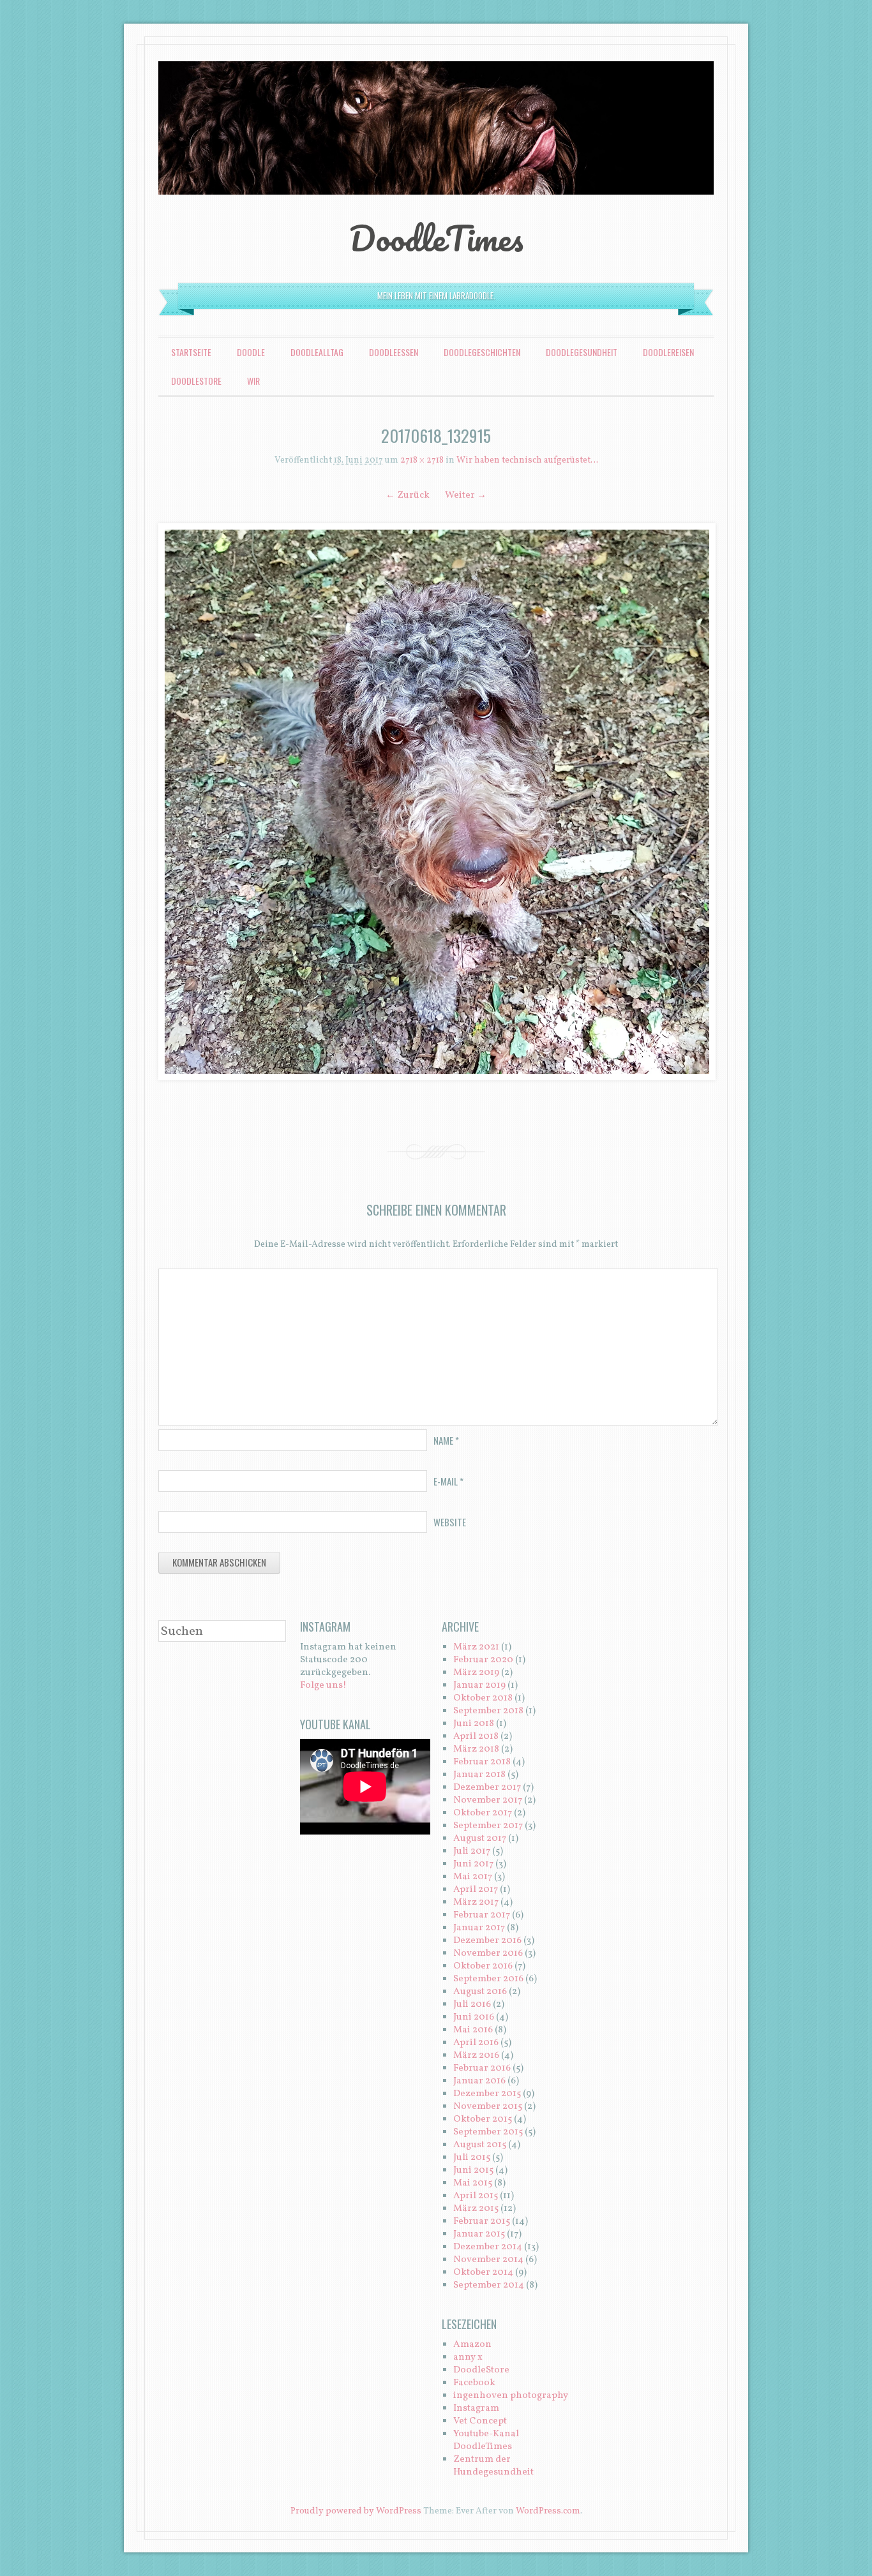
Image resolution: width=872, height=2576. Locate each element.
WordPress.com (548, 2511)
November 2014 (488, 2260)
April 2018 (476, 1737)
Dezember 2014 (488, 2247)
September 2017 (488, 1826)
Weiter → (466, 495)
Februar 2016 (482, 2068)
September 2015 (488, 2132)
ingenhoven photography (511, 2396)
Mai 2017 (473, 1877)
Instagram (476, 2408)
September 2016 (488, 1979)
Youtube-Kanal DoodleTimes (486, 2440)
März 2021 (476, 1647)
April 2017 (476, 1890)
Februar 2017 (482, 1915)
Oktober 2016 (483, 1966)
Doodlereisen (668, 352)
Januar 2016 (479, 2081)
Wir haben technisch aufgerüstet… (527, 460)
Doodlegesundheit (582, 352)
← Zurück (408, 495)
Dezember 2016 (487, 1941)
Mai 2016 (473, 2030)
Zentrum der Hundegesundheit (493, 2466)
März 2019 (476, 1673)
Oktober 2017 (483, 1813)
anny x (468, 2357)
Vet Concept (480, 2421)
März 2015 (476, 2209)
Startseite (191, 352)
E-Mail (448, 1481)
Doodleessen (394, 352)
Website (450, 1522)
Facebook (474, 2383)
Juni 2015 (473, 2170)
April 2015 (476, 2196)
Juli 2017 (472, 1851)
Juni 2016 (474, 2017)
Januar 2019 (479, 1686)
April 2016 (476, 2043)
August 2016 (480, 1992)
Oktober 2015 (483, 2119)
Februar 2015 (482, 2222)
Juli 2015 (472, 2158)
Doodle (251, 352)
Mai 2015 (473, 2183)
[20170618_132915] (436, 802)
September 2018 (488, 1711)
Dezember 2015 (487, 2094)
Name (446, 1440)
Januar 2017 (479, 1928)
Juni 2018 (474, 1724)
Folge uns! (323, 1686)
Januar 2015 (479, 2234)
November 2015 (488, 2107)
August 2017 (480, 1839)
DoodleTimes (436, 238)
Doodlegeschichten (482, 352)
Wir (253, 381)
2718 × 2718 (422, 460)
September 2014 (489, 2285)
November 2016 (488, 1954)
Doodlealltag (317, 352)
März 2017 (476, 1902)
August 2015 (480, 2145)
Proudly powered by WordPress (356, 2511)
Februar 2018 (482, 1762)
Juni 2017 (473, 1864)
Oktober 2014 (483, 2273)
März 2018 (476, 1749)
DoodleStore (196, 381)
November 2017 (488, 1800)
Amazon (472, 2345)
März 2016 (476, 2056)
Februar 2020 (483, 1660)
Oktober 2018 (483, 1698)
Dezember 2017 (487, 1788)
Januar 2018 (479, 1775)
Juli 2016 (472, 2005)
